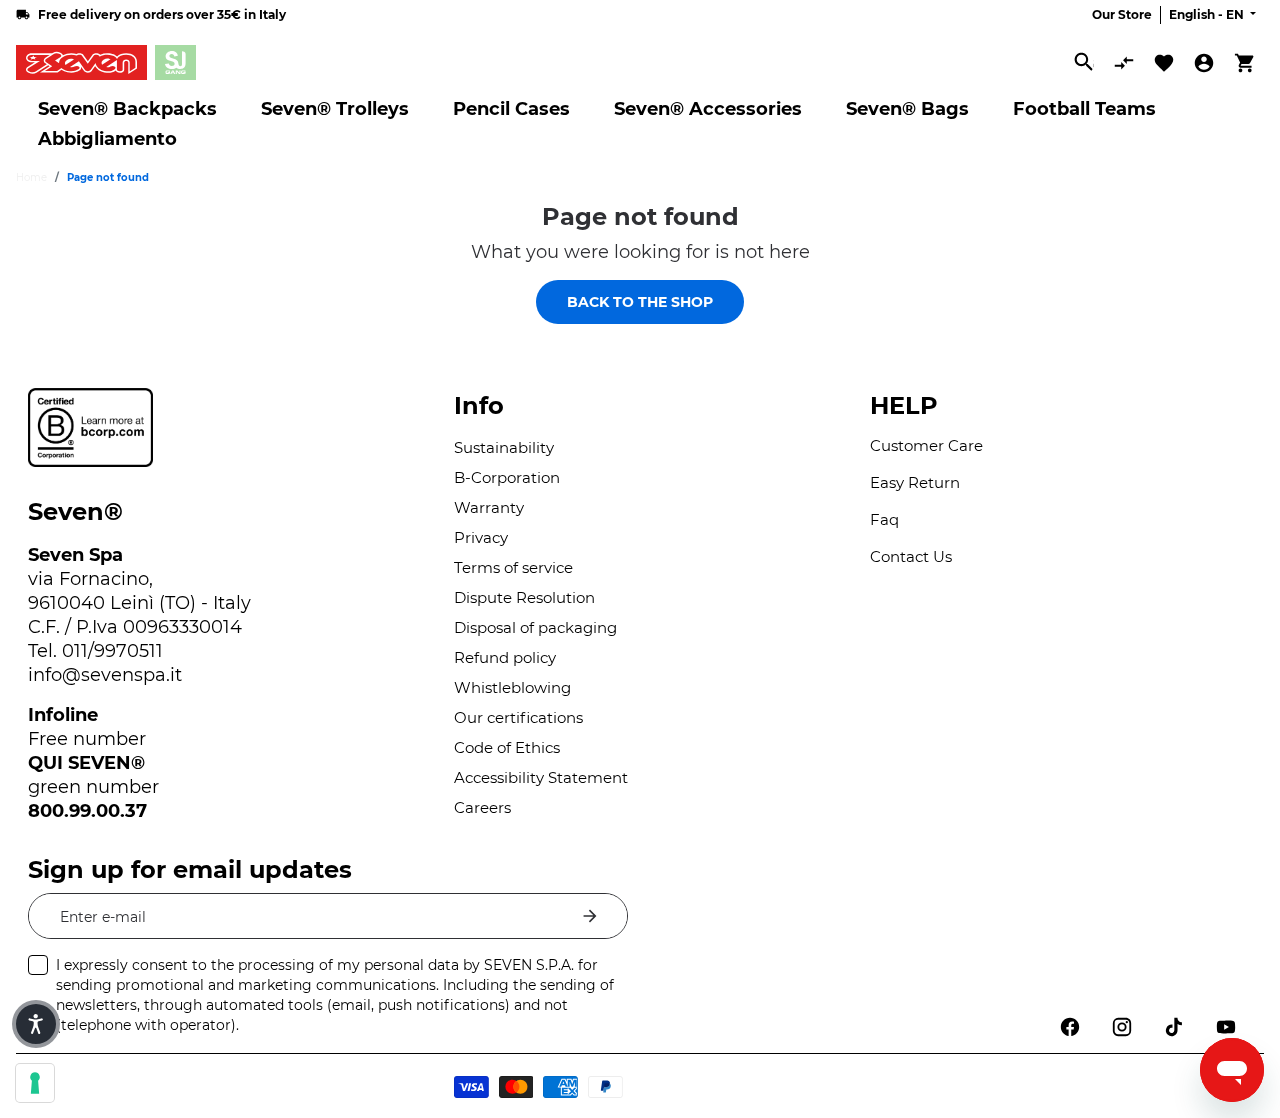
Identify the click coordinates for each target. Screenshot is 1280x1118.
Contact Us (911, 556)
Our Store (1122, 14)
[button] (36, 1024)
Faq (884, 519)
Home (31, 177)
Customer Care (926, 445)
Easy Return (915, 482)
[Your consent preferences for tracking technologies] (35, 1083)
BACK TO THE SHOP (640, 302)
